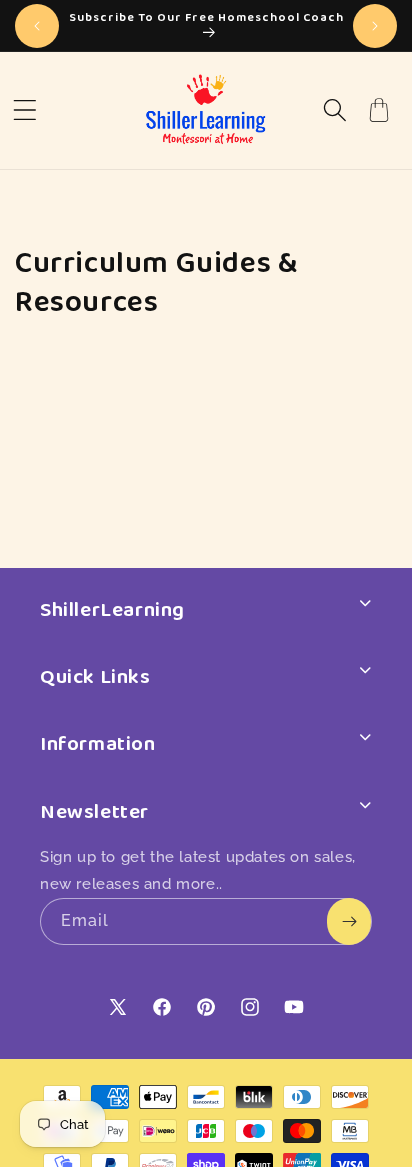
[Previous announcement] (37, 26)
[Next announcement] (375, 26)
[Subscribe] (349, 921)
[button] (25, 110)
